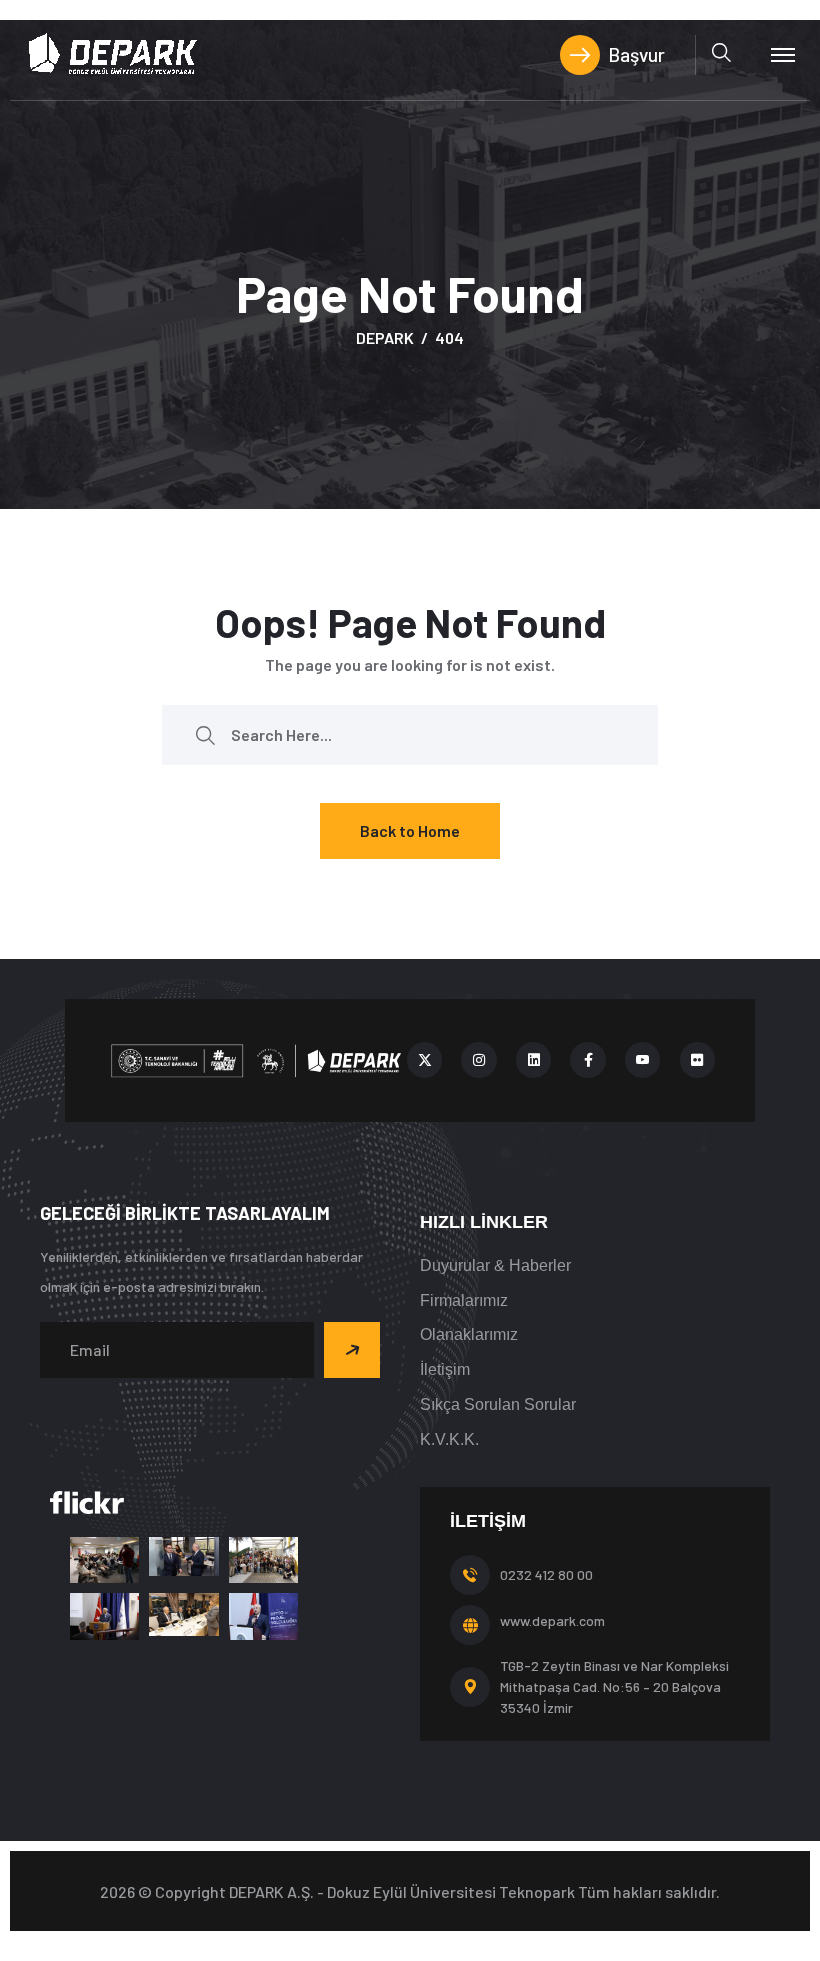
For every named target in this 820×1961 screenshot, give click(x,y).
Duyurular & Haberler (495, 1265)
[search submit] (205, 734)
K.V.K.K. (449, 1439)
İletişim (445, 1369)
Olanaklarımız (469, 1334)
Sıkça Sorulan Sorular (498, 1404)
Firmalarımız (464, 1300)
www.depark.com (552, 1620)
